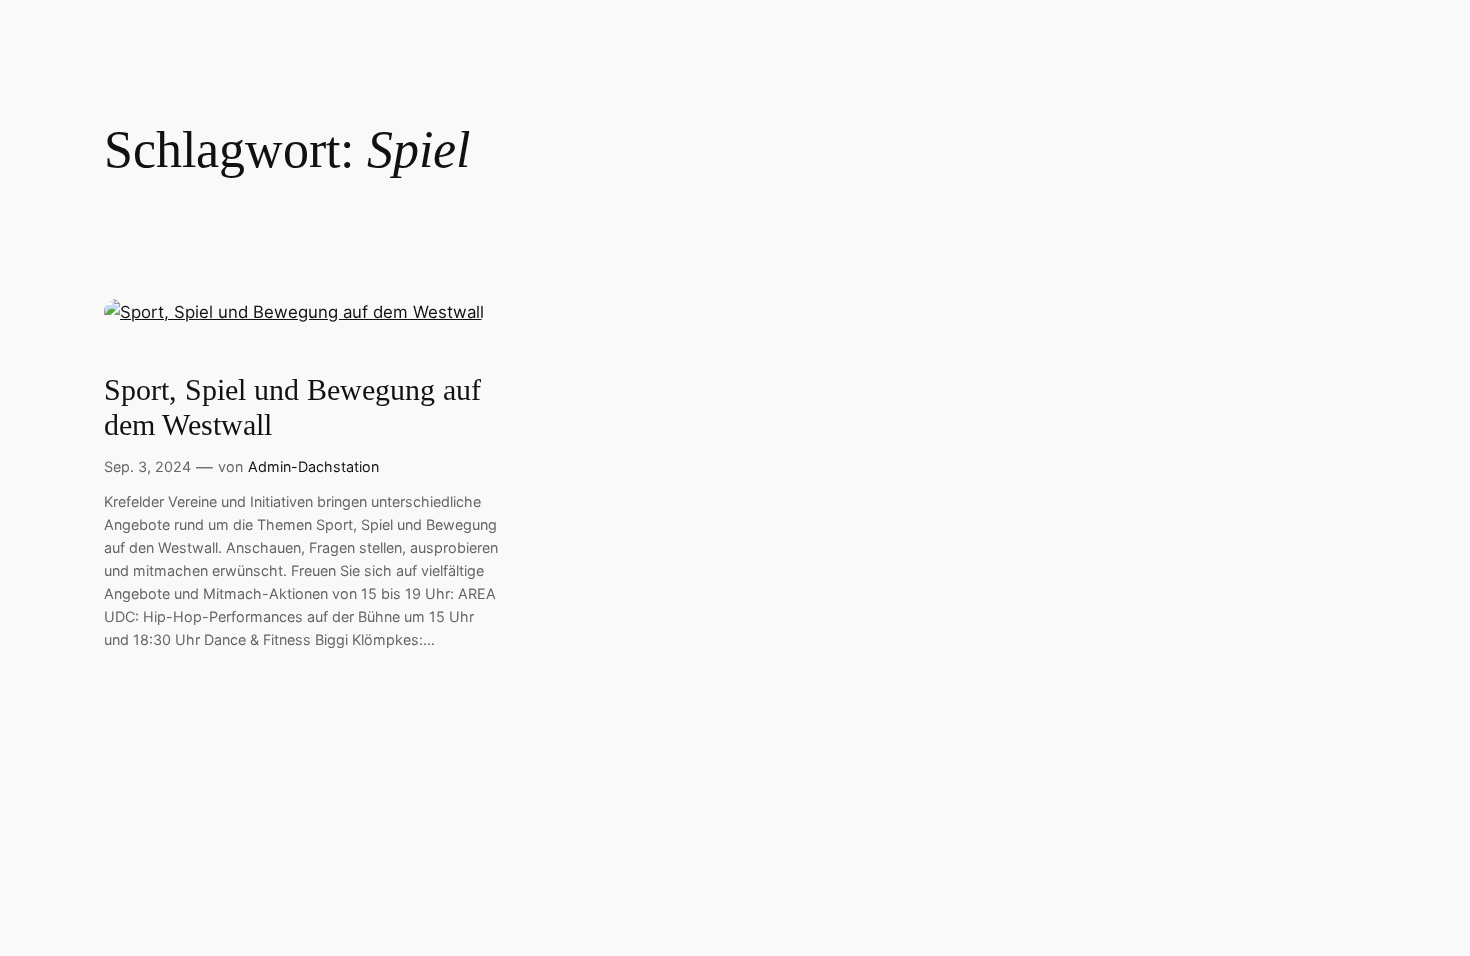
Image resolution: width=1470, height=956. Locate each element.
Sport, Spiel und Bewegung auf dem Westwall (292, 408)
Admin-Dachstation (313, 466)
